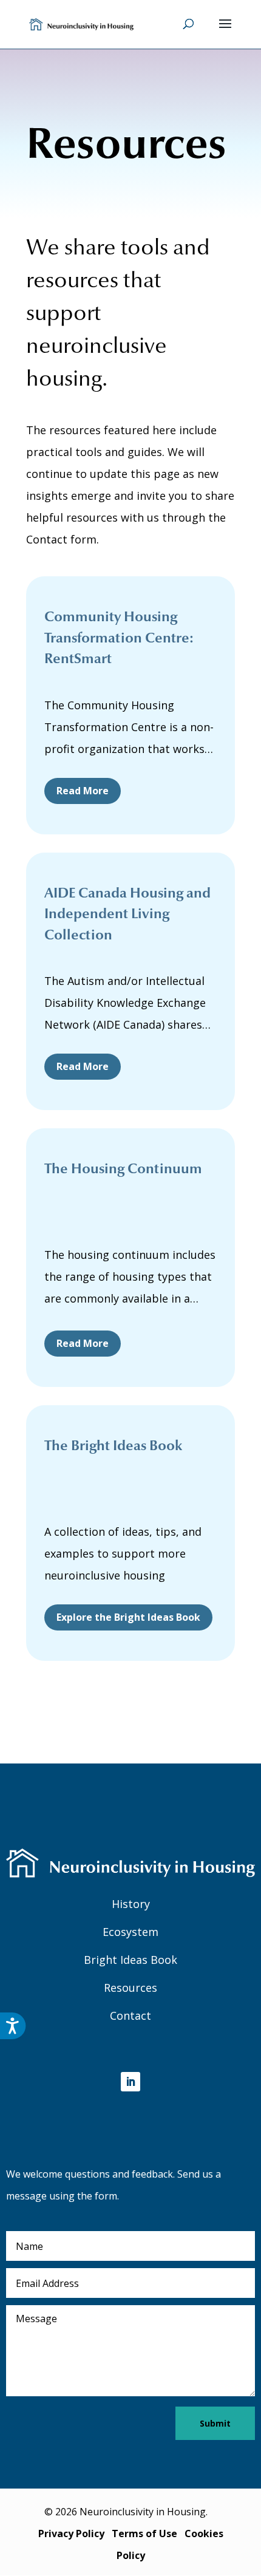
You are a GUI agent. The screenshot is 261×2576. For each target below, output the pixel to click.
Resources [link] (130, 1988)
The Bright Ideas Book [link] (113, 1446)
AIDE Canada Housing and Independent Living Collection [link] (127, 914)
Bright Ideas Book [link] (130, 1960)
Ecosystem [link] (130, 1932)
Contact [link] (130, 2015)
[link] (81, 23)
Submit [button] (215, 2423)
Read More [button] (83, 791)
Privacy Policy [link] (71, 2533)
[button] (225, 32)
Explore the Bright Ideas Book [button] (128, 1617)
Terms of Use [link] (144, 2533)
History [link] (131, 1904)
